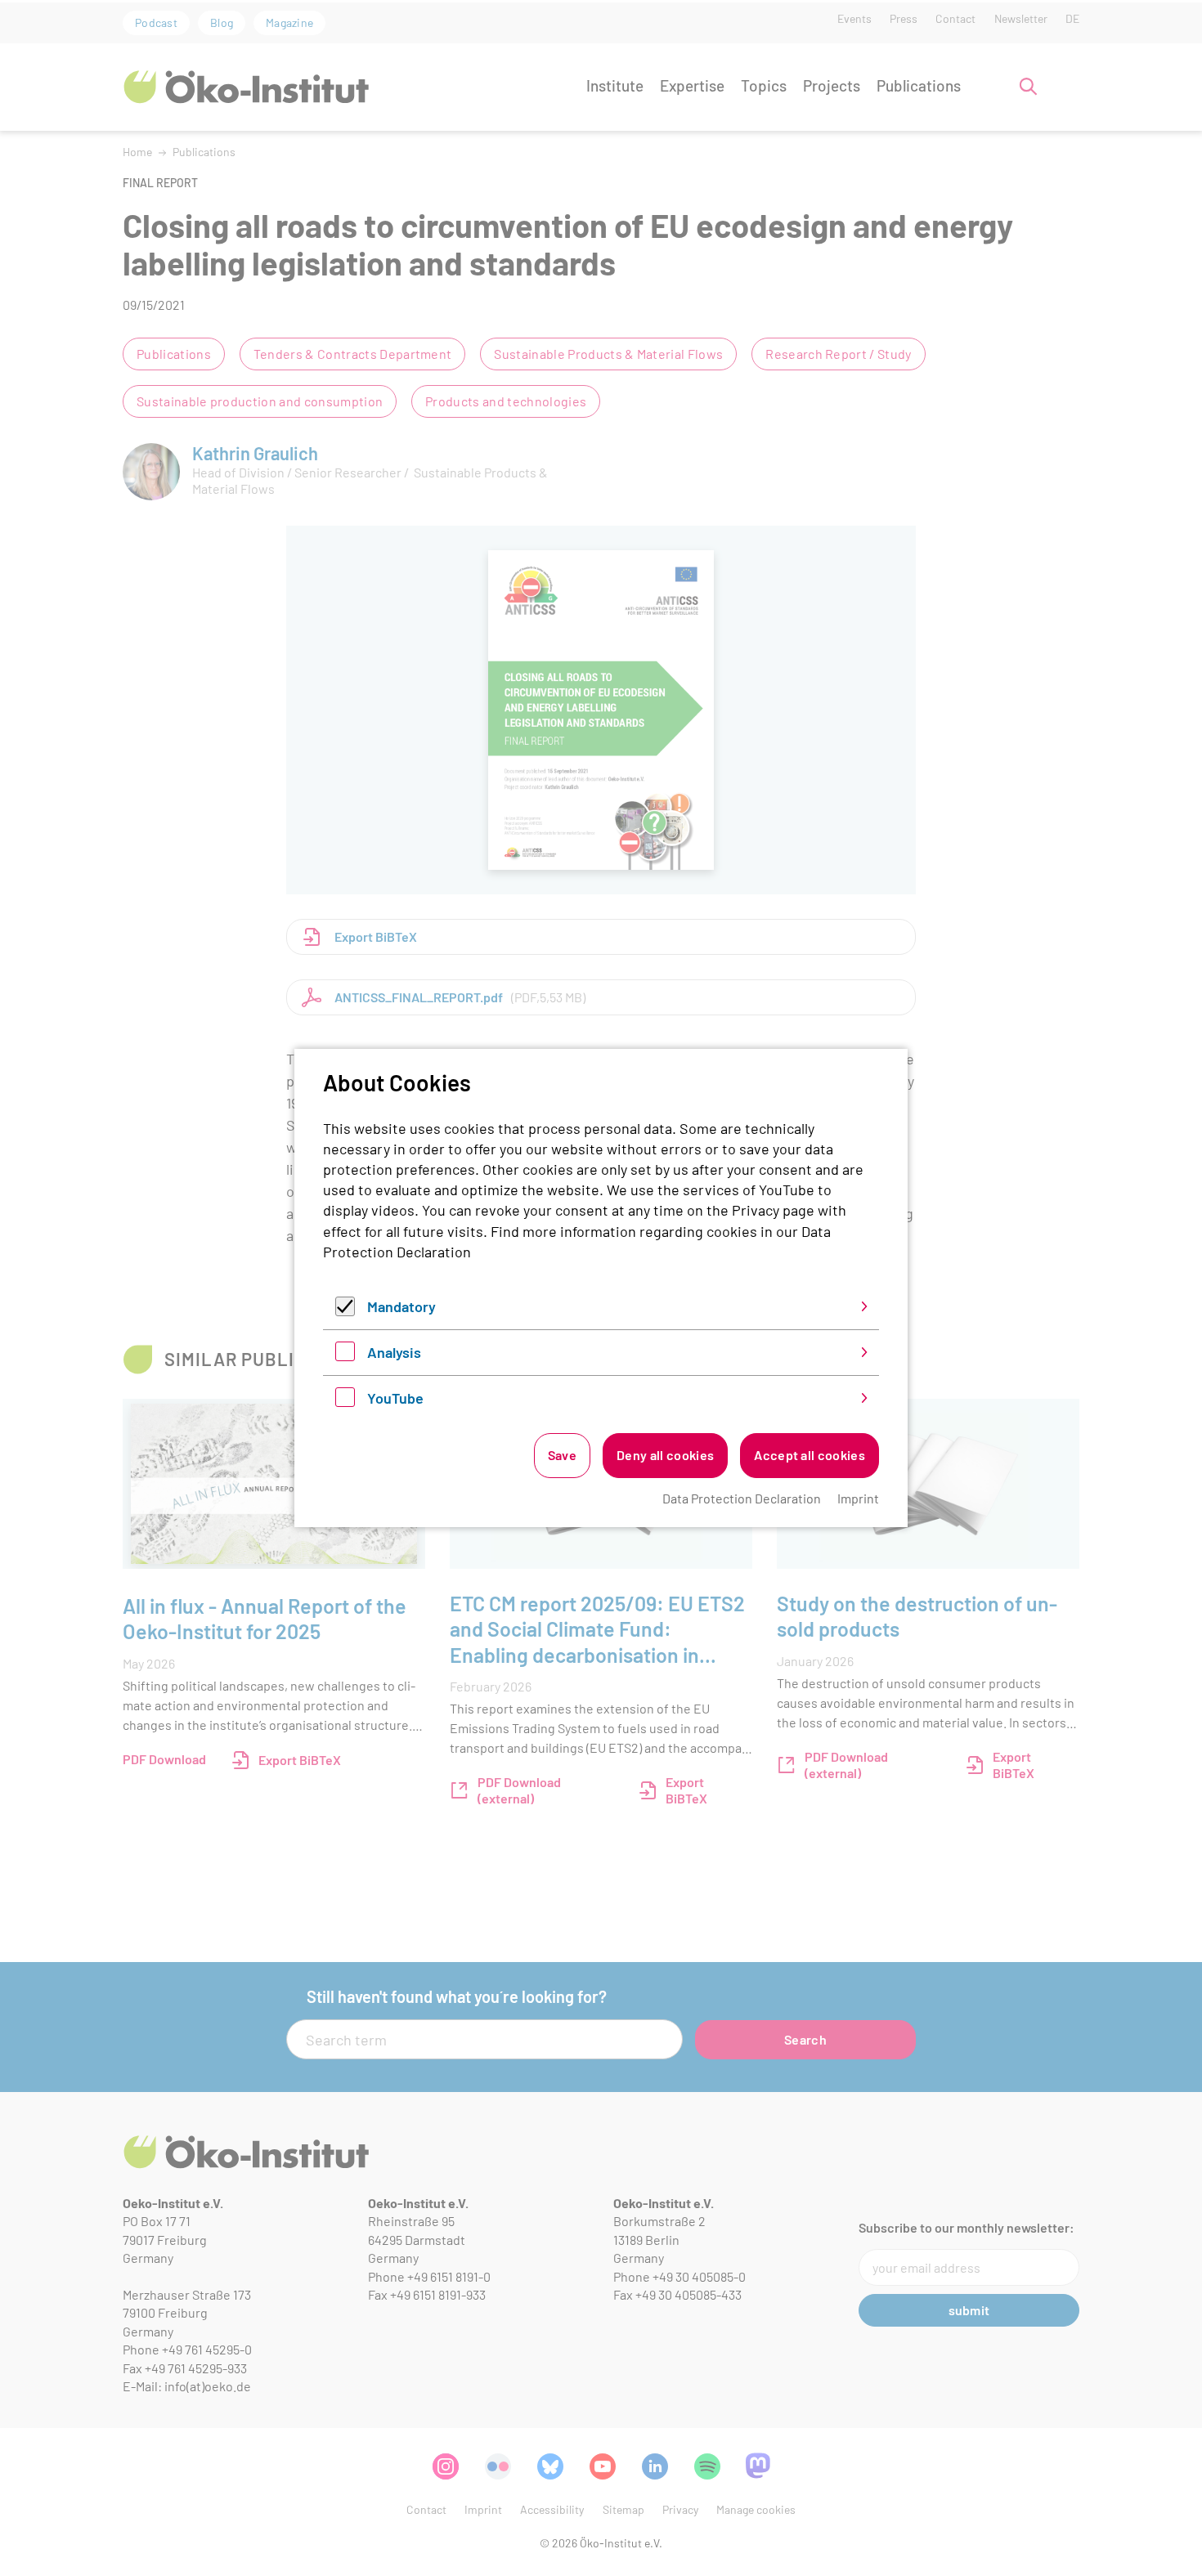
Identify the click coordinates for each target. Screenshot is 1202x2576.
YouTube (395, 1398)
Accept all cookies (810, 1455)
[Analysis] (345, 1355)
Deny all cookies (665, 1455)
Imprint (858, 1498)
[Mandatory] (345, 1310)
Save (562, 1455)
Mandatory (401, 1306)
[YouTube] (345, 1401)
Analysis (394, 1352)
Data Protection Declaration (742, 1498)
